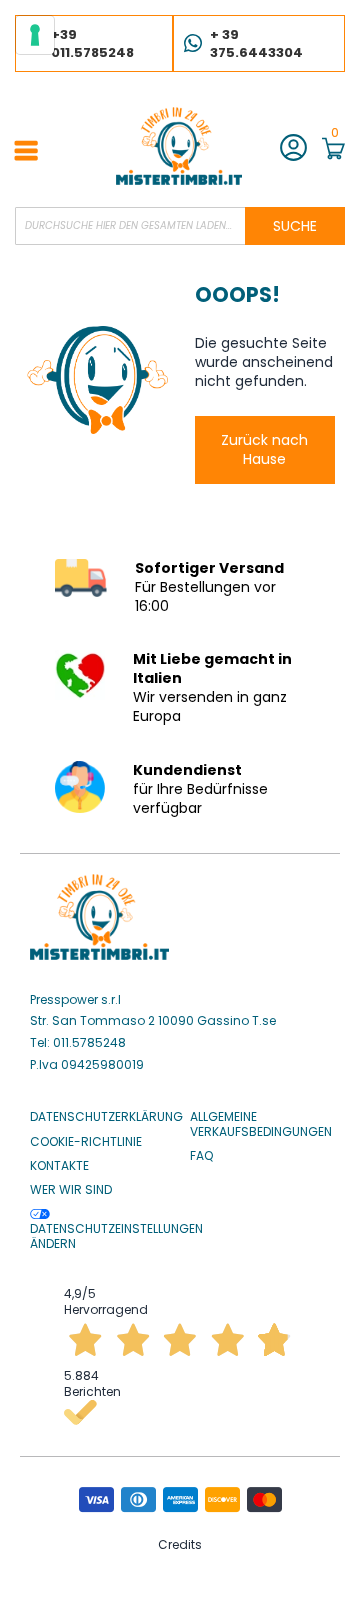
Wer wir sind (71, 1190)
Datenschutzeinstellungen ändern (116, 1235)
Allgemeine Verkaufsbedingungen (261, 1124)
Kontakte (59, 1166)
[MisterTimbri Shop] (179, 146)
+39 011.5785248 (92, 43)
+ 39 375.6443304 (256, 43)
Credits (180, 1544)
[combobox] (180, 226)
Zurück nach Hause (264, 449)
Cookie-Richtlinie (86, 1142)
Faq (201, 1156)
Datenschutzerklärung (106, 1117)
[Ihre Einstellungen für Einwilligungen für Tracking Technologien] (35, 35)
